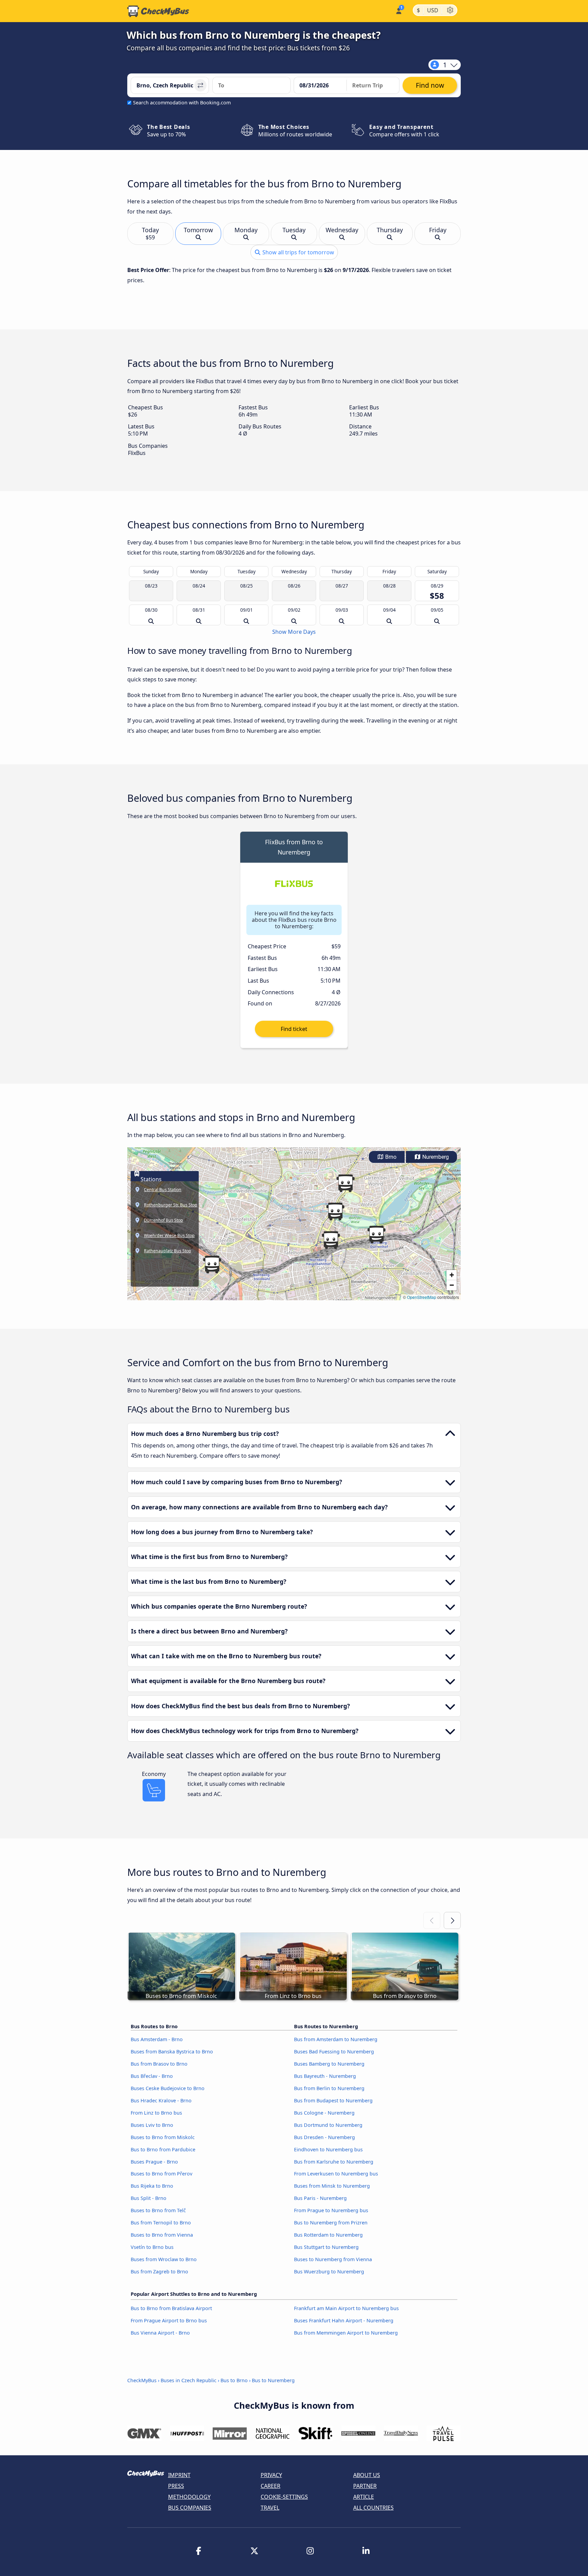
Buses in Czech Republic (189, 2380)
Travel (270, 2508)
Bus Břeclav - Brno (152, 2076)
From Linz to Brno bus (156, 2113)
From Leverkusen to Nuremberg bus (336, 2174)
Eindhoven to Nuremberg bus (328, 2149)
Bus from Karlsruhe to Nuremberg (334, 2162)
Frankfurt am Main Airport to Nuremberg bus (346, 2308)
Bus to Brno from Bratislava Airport (171, 2308)
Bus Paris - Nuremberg (320, 2198)
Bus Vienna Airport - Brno (160, 2333)
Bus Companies (190, 2508)
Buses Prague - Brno (154, 2162)
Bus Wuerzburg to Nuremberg (329, 2272)
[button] (331, 1240)
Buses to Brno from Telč (158, 2210)
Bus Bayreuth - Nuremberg (325, 2076)
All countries (373, 2508)
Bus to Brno (234, 2380)
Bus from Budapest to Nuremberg (333, 2100)
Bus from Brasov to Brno (159, 2064)
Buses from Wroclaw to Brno (164, 2259)
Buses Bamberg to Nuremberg (329, 2064)
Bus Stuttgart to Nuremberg (326, 2247)
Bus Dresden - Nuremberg (324, 2137)
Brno (390, 1157)
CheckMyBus (142, 2380)
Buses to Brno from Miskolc (163, 2137)
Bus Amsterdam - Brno (157, 2039)
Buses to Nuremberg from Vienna (333, 2259)
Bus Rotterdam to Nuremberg (328, 2235)
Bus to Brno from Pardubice (163, 2149)
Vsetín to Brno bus (152, 2247)
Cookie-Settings (284, 2497)
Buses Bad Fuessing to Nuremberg (334, 2052)
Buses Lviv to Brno (152, 2125)
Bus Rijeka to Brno (152, 2186)
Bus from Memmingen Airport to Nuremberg (346, 2333)
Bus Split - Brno (149, 2198)
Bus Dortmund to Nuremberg (328, 2125)
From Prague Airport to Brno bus (169, 2320)
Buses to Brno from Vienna (162, 2235)
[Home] (158, 11)
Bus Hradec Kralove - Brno (161, 2100)
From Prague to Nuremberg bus (331, 2210)
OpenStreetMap (422, 1297)
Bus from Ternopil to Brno (161, 2223)
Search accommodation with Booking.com (182, 103)
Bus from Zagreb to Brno (159, 2272)
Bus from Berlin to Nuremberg (329, 2088)
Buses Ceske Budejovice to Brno (168, 2088)
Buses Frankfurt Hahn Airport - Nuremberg (344, 2320)
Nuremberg (435, 1157)
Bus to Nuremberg (273, 2380)
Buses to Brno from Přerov (161, 2174)
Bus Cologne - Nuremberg (324, 2113)
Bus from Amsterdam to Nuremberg (336, 2039)
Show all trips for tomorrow (298, 252)
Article (364, 2497)
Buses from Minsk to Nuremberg (332, 2186)
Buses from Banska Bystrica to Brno (172, 2052)
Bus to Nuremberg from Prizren (331, 2223)
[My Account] (398, 10)
